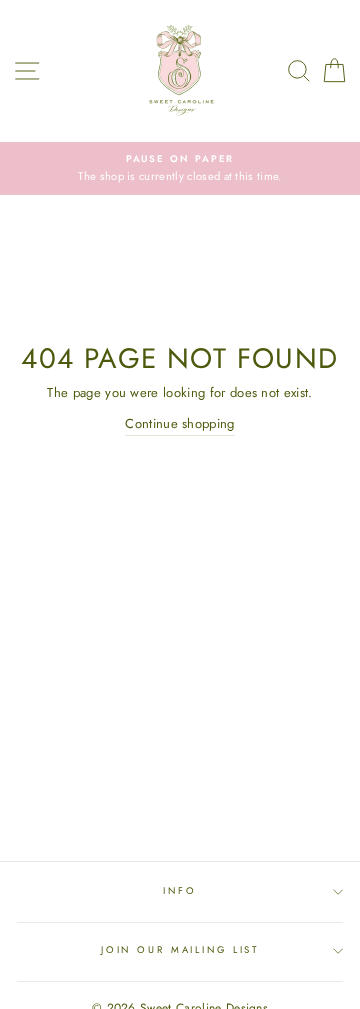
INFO (179, 891)
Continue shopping (179, 423)
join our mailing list (180, 950)
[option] (180, 168)
